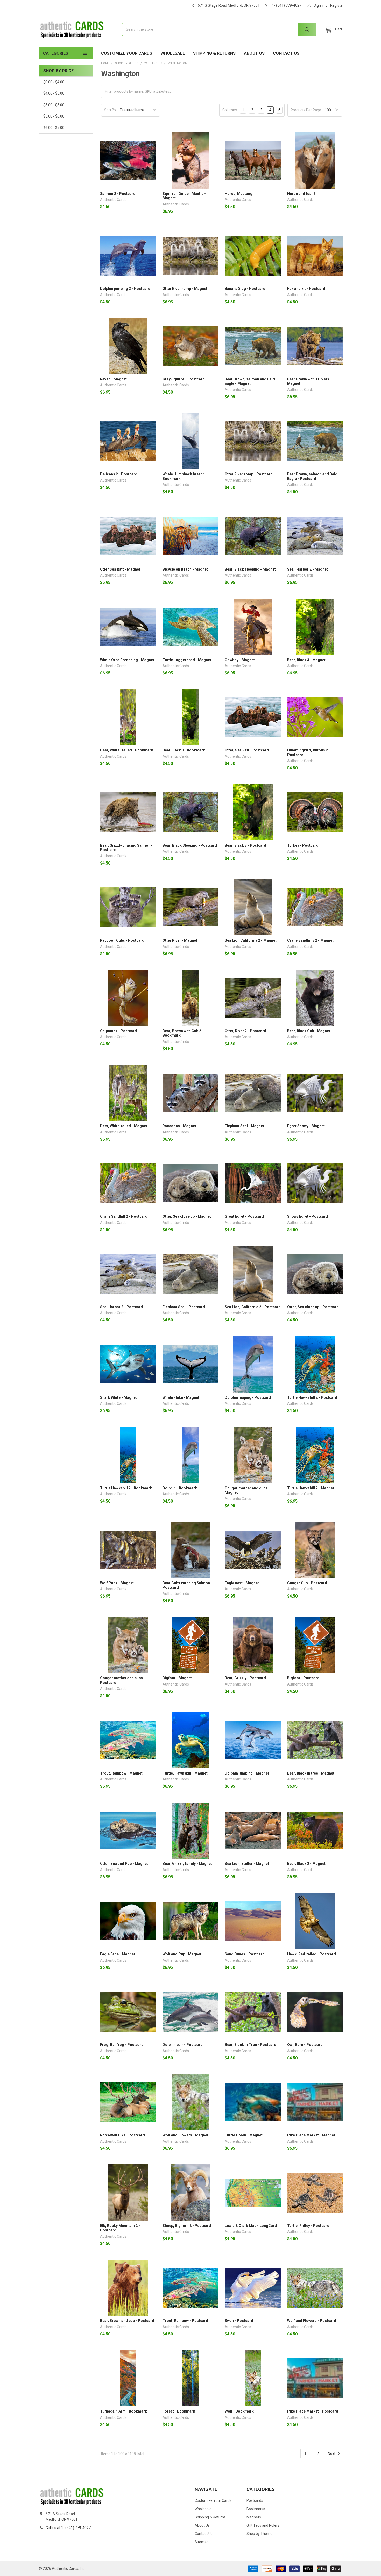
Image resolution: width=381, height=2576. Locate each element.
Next (332, 2454)
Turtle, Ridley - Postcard (308, 2226)
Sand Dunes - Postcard (245, 1954)
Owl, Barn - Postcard (305, 2045)
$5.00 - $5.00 (54, 105)
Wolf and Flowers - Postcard (312, 2321)
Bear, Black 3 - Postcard (245, 845)
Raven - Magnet (113, 379)
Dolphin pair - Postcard (183, 2045)
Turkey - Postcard (303, 845)
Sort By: (111, 110)
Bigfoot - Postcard (303, 1678)
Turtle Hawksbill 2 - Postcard (312, 1397)
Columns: (230, 110)
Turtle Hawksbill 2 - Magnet (311, 1488)
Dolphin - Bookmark (180, 1488)
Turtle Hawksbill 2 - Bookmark (126, 1488)
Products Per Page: (306, 110)
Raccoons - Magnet (179, 1126)
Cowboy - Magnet (240, 660)
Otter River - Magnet (180, 940)
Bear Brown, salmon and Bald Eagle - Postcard (312, 476)
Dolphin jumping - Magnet (247, 1773)
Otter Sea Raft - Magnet (120, 569)
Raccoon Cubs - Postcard (122, 940)
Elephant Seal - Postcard (184, 1307)
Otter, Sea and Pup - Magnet (124, 1864)
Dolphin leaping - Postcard (248, 1397)
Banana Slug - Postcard (245, 289)
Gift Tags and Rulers (263, 2525)
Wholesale (173, 53)
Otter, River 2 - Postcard (245, 1031)
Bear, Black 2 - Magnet (306, 1864)
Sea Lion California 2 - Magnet (251, 940)
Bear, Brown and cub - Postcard (127, 2321)
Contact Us (286, 53)
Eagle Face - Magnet (118, 1954)
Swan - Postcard (239, 2321)
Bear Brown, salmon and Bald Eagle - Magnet (250, 381)
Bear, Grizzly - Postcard (245, 1678)
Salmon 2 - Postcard (118, 194)
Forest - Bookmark (179, 2411)
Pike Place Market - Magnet (311, 2135)
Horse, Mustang (239, 194)
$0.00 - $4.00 (54, 82)
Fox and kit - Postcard (306, 289)
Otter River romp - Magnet (185, 289)
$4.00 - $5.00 (54, 93)
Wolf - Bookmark (239, 2411)
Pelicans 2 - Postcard (119, 474)
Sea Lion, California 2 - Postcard (253, 1307)
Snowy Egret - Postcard (308, 1216)
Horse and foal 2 (301, 194)
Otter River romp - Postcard (249, 474)
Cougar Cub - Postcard (307, 1583)
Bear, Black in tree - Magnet (311, 1773)
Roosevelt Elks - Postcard (122, 2135)
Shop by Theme (259, 2534)
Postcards (255, 2500)
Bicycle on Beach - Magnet (185, 569)
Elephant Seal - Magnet (244, 1126)
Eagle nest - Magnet (242, 1583)
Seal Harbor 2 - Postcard (121, 1307)
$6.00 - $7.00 (54, 128)
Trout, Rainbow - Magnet (121, 1773)
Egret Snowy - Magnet (306, 1126)
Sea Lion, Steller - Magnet (247, 1864)
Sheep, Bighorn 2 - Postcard (187, 2226)
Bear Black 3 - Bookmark (184, 750)
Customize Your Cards (127, 53)
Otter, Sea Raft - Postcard (247, 750)
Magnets (254, 2517)
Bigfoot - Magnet (177, 1678)
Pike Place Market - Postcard (313, 2411)
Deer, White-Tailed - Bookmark (127, 750)
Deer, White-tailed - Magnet (124, 1126)
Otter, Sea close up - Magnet (187, 1216)
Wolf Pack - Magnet (117, 1583)
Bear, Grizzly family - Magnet (187, 1864)
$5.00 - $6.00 (54, 116)
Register (337, 5)
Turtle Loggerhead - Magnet (187, 660)
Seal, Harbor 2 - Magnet (308, 569)
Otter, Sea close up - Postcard (313, 1307)
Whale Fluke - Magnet (181, 1397)
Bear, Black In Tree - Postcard (251, 2045)
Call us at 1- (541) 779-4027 (68, 2528)
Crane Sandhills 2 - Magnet (310, 940)
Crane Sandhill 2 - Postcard (124, 1216)
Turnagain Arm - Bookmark (124, 2411)
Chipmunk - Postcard (118, 1031)
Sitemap (202, 2542)
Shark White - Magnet (118, 1397)
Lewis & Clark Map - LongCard (251, 2226)
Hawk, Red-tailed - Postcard (312, 1954)
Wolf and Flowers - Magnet (185, 2135)
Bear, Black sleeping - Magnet (250, 569)
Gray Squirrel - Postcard (184, 379)
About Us (254, 53)
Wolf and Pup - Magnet (182, 1954)
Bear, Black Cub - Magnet (309, 1031)
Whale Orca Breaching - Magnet (127, 660)
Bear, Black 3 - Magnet (306, 660)
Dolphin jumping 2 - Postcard (125, 289)
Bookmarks (256, 2509)
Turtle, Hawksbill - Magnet (185, 1773)
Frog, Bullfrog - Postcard (122, 2045)
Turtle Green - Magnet (244, 2135)
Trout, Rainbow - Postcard (185, 2321)
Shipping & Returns (214, 53)
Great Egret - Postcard (244, 1216)
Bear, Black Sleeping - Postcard (190, 845)
